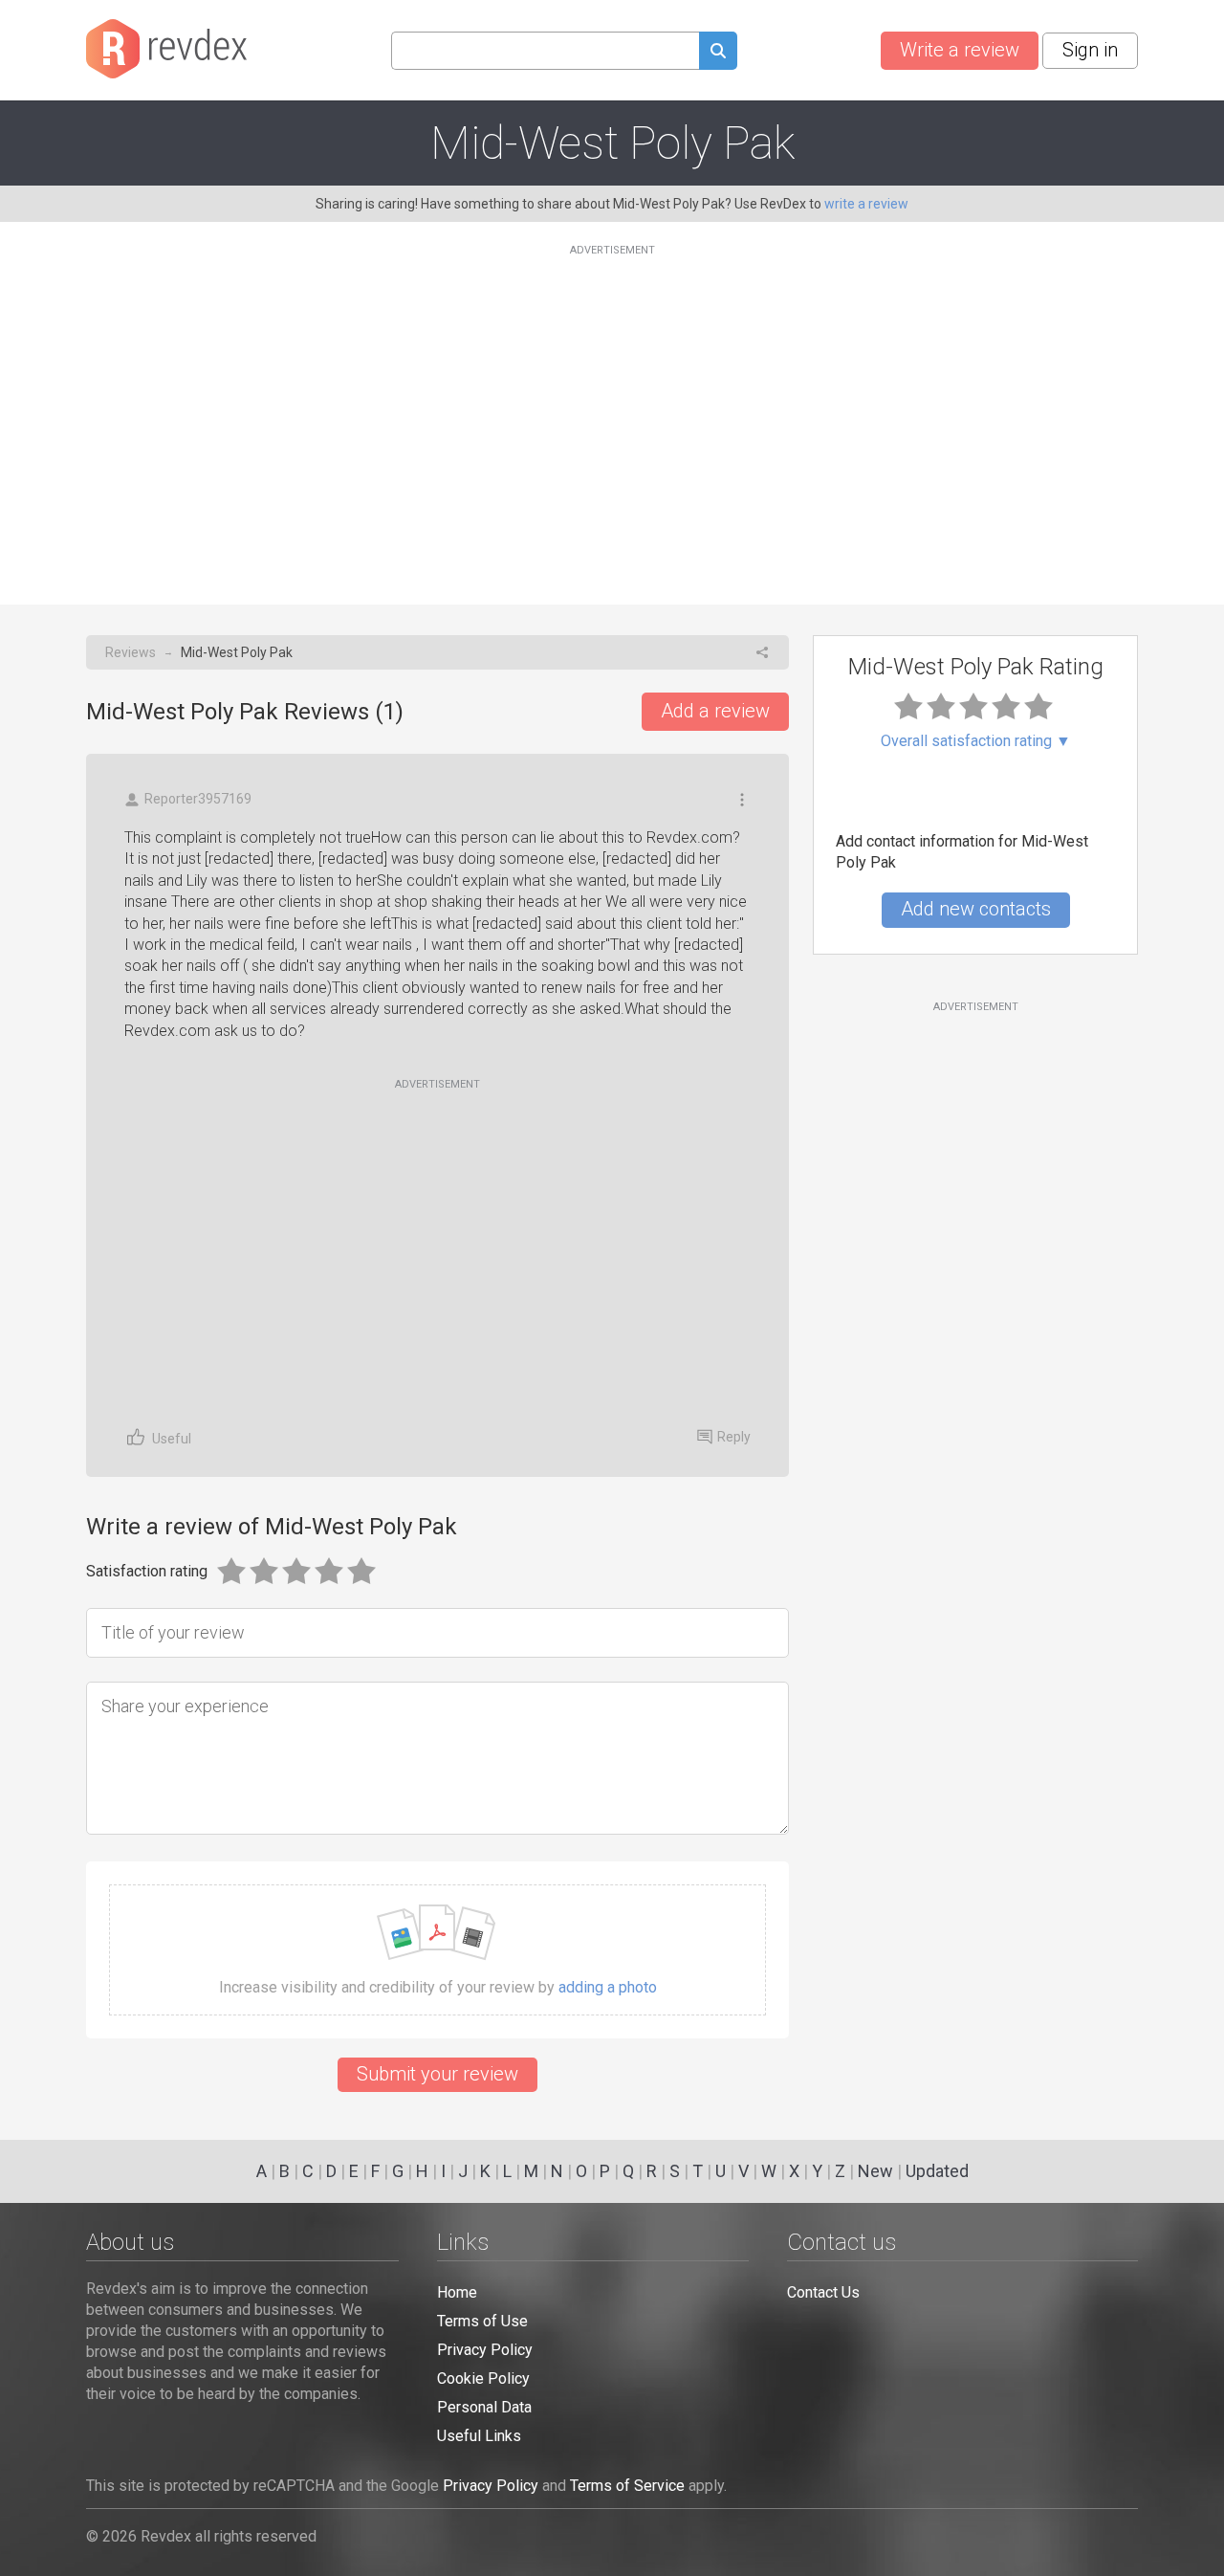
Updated (937, 2171)
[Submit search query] (718, 53)
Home (457, 2292)
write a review (866, 204)
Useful (172, 1439)
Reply (734, 1437)
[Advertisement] (612, 413)
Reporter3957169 (198, 799)
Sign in (1090, 50)
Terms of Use (482, 2321)
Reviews (131, 652)
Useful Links (479, 2436)
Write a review (960, 50)
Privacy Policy (485, 2350)
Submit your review (437, 2074)
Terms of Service (627, 2486)
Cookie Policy (483, 2378)
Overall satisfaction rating (976, 741)
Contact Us (823, 2292)
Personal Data (484, 2407)
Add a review (715, 711)
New (875, 2171)
